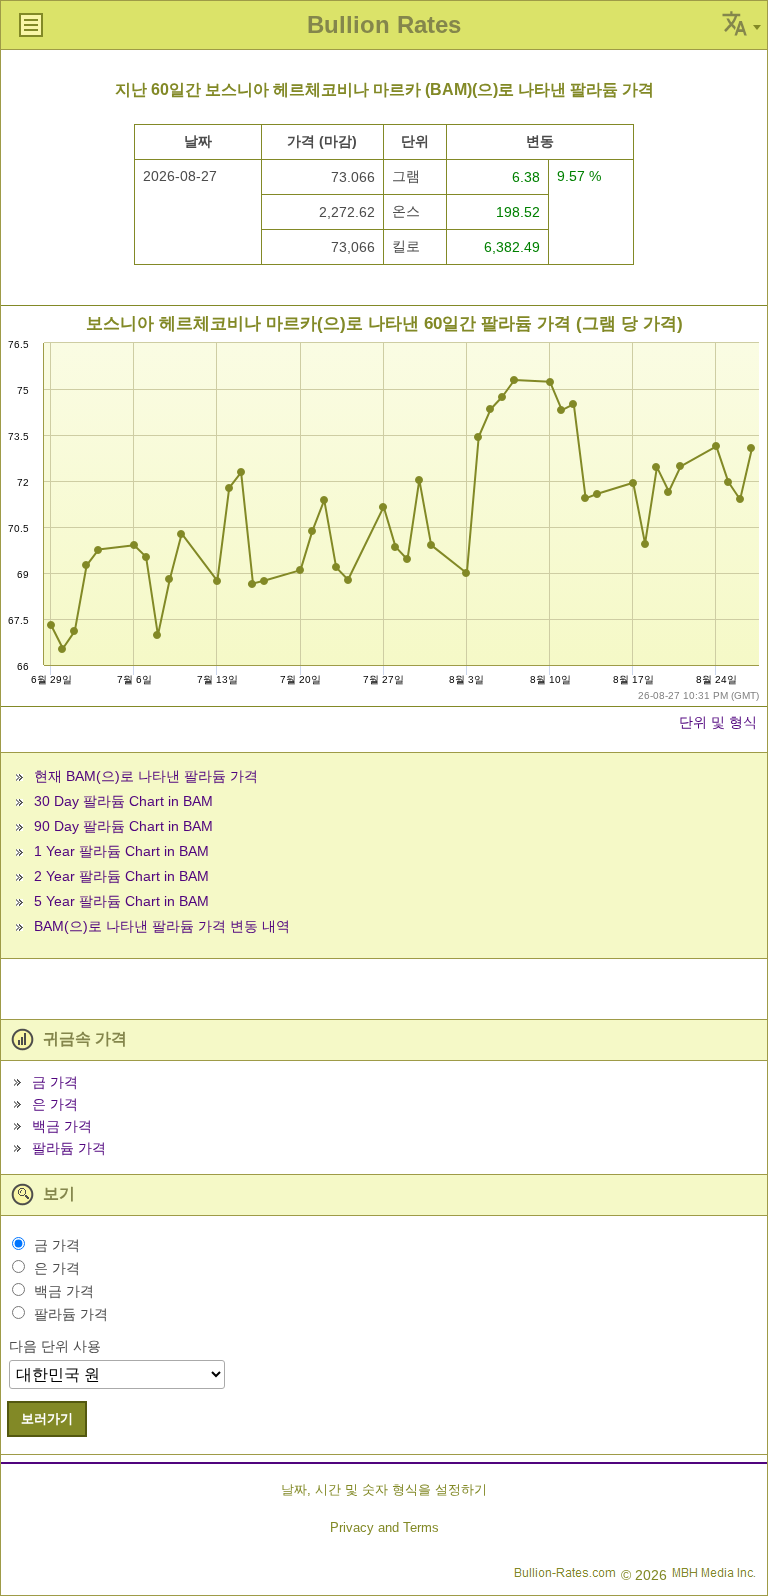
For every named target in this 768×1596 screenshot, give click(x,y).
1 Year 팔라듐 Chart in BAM (121, 851)
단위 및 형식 (718, 722)
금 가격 (55, 1082)
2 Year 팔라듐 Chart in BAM (121, 876)
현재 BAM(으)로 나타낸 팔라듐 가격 (146, 776)
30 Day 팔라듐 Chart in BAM (123, 801)
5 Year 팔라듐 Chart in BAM (121, 901)
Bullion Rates (384, 24)
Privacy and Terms (384, 1527)
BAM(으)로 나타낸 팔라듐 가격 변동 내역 (162, 926)
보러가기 (47, 1418)
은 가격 (55, 1104)
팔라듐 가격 (69, 1148)
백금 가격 (62, 1126)
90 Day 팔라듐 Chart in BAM (123, 826)
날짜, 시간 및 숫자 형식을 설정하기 (384, 1489)
